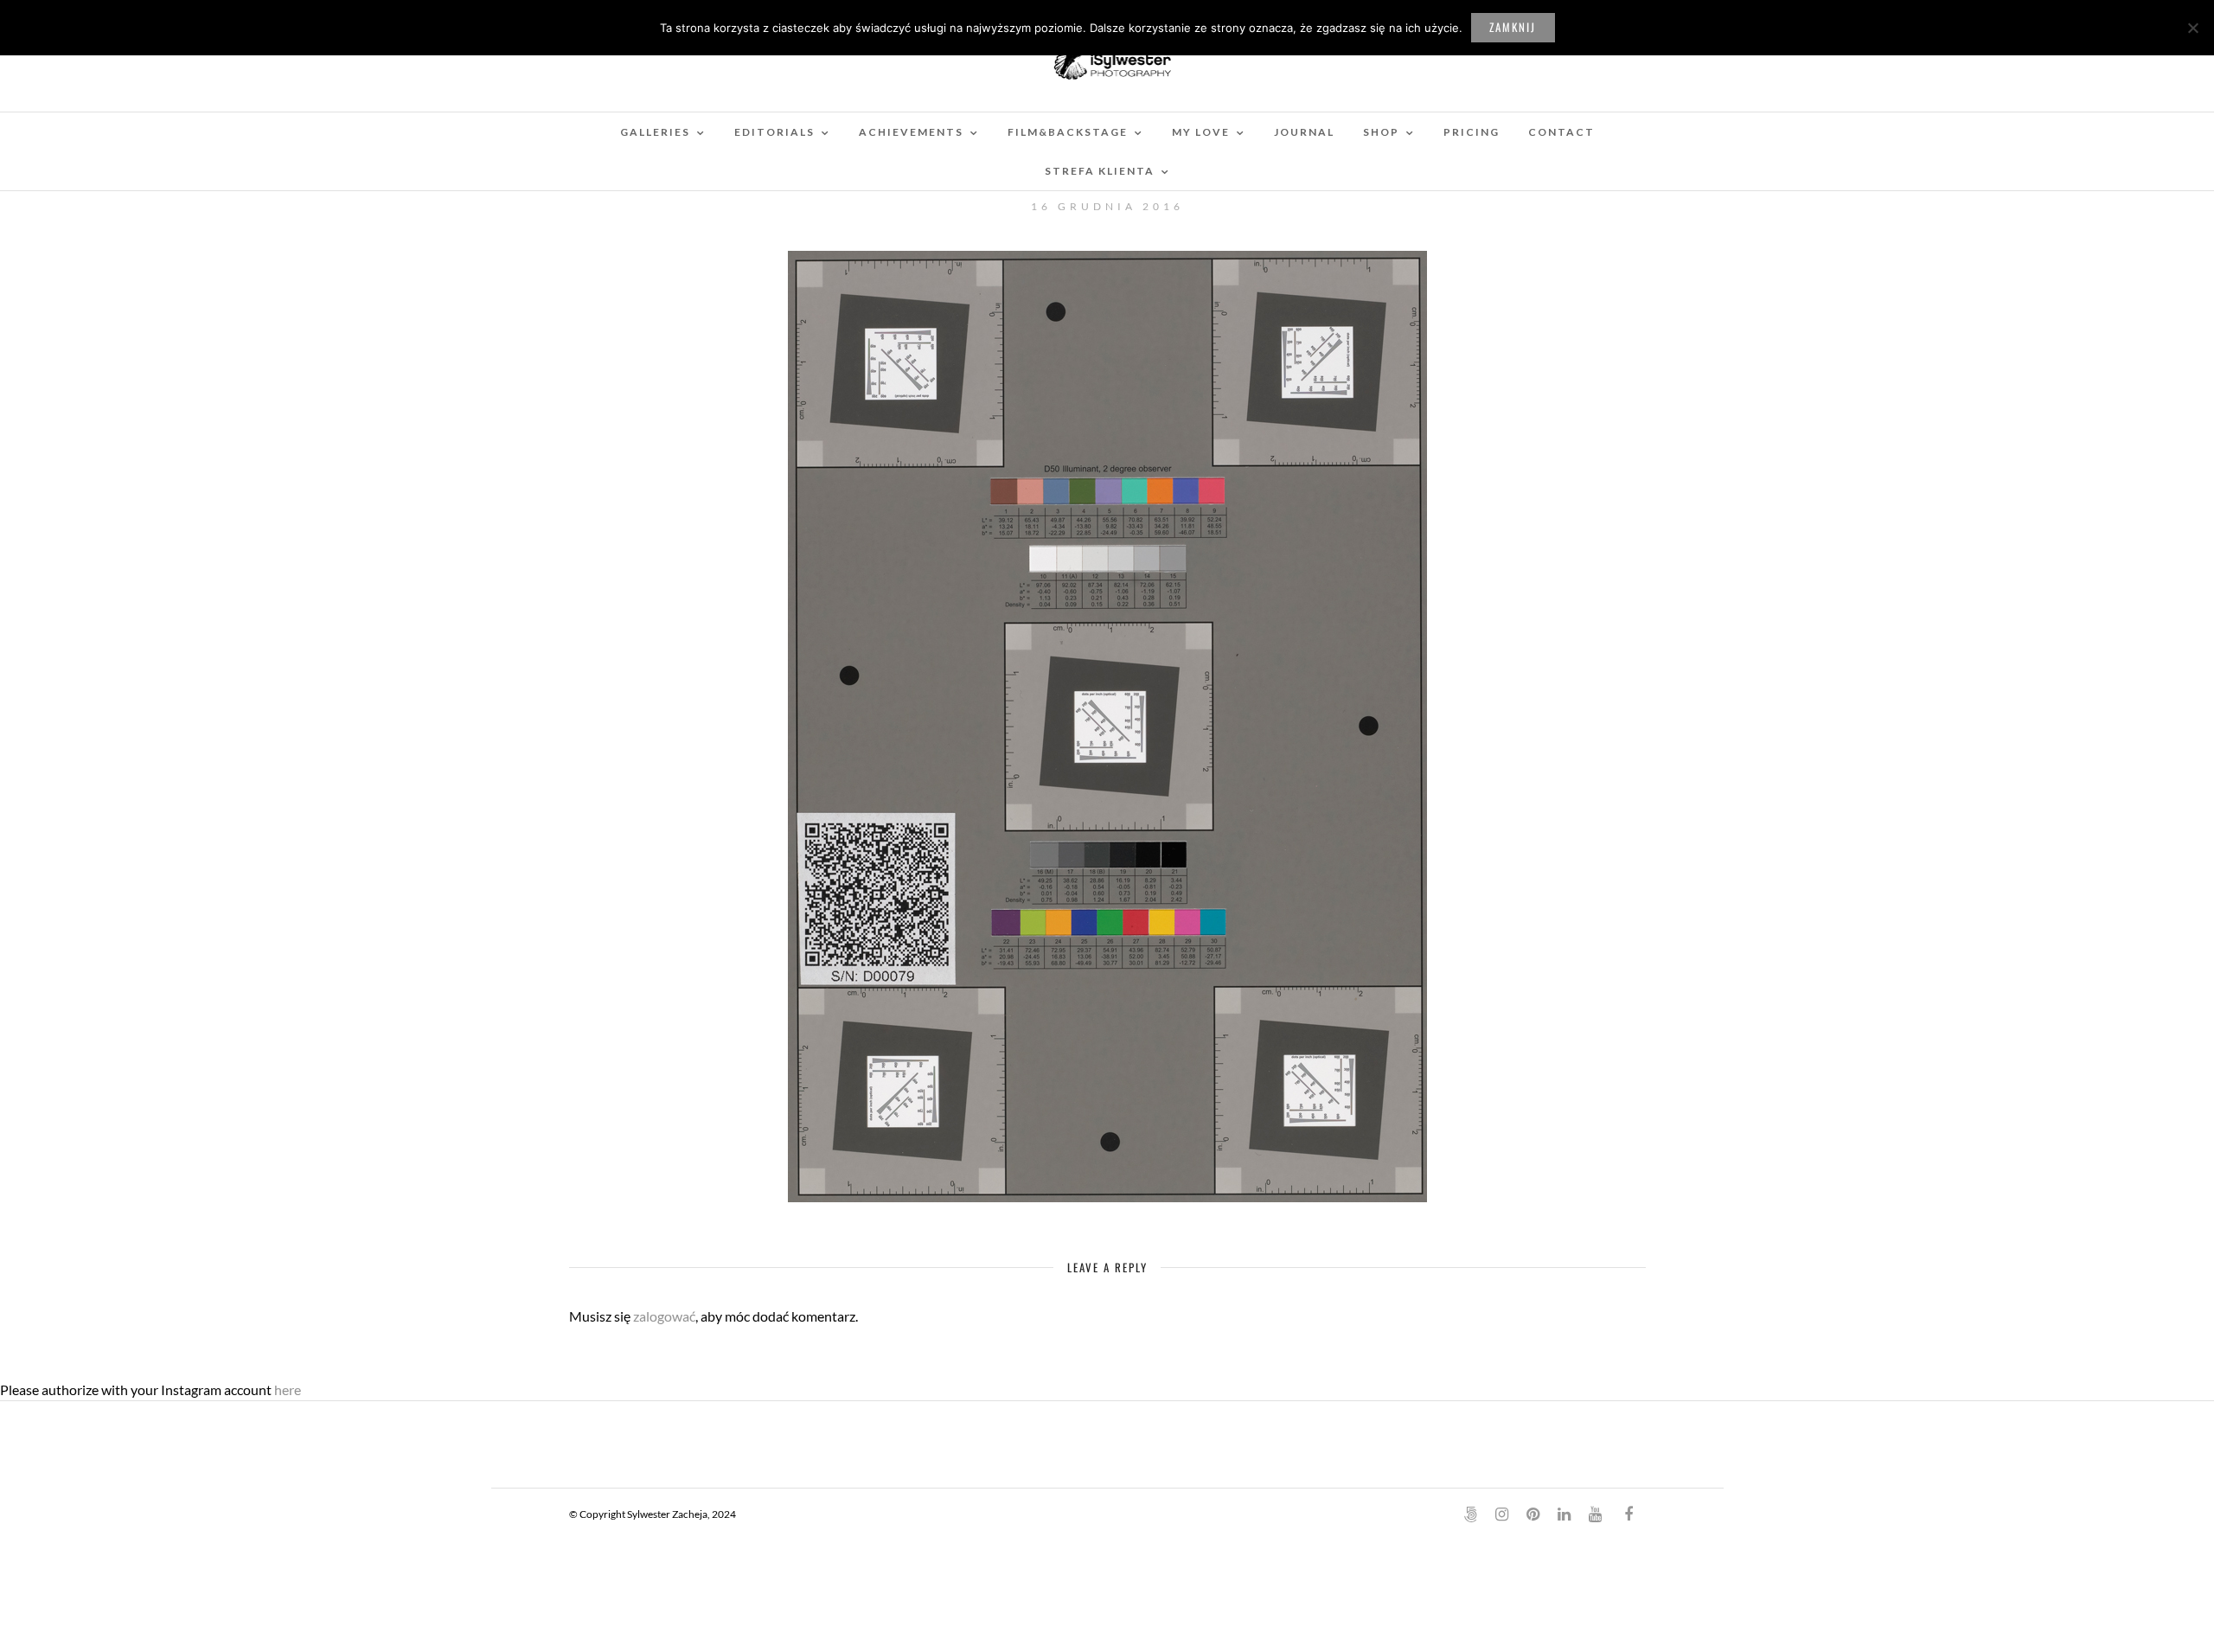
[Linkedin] (1564, 1514)
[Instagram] (1501, 1514)
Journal (1304, 132)
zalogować (664, 1316)
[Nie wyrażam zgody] (2192, 28)
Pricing (1472, 132)
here (288, 1389)
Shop (1381, 132)
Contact (1561, 132)
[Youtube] (1595, 1514)
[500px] (1470, 1514)
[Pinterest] (1533, 1514)
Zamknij (1513, 27)
